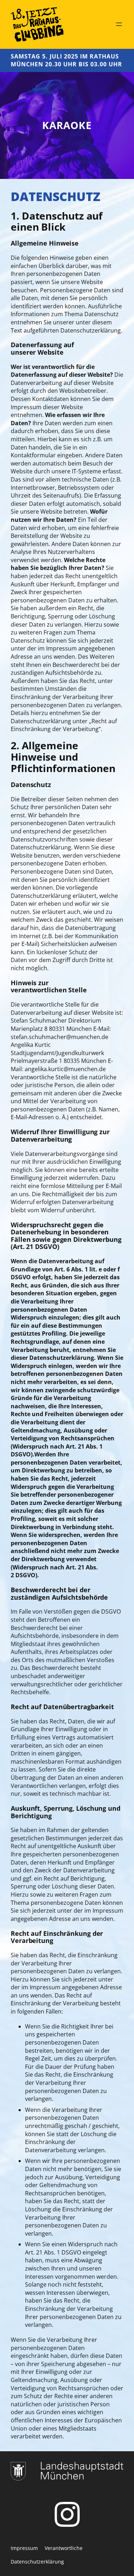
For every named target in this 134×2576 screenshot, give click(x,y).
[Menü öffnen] (119, 24)
